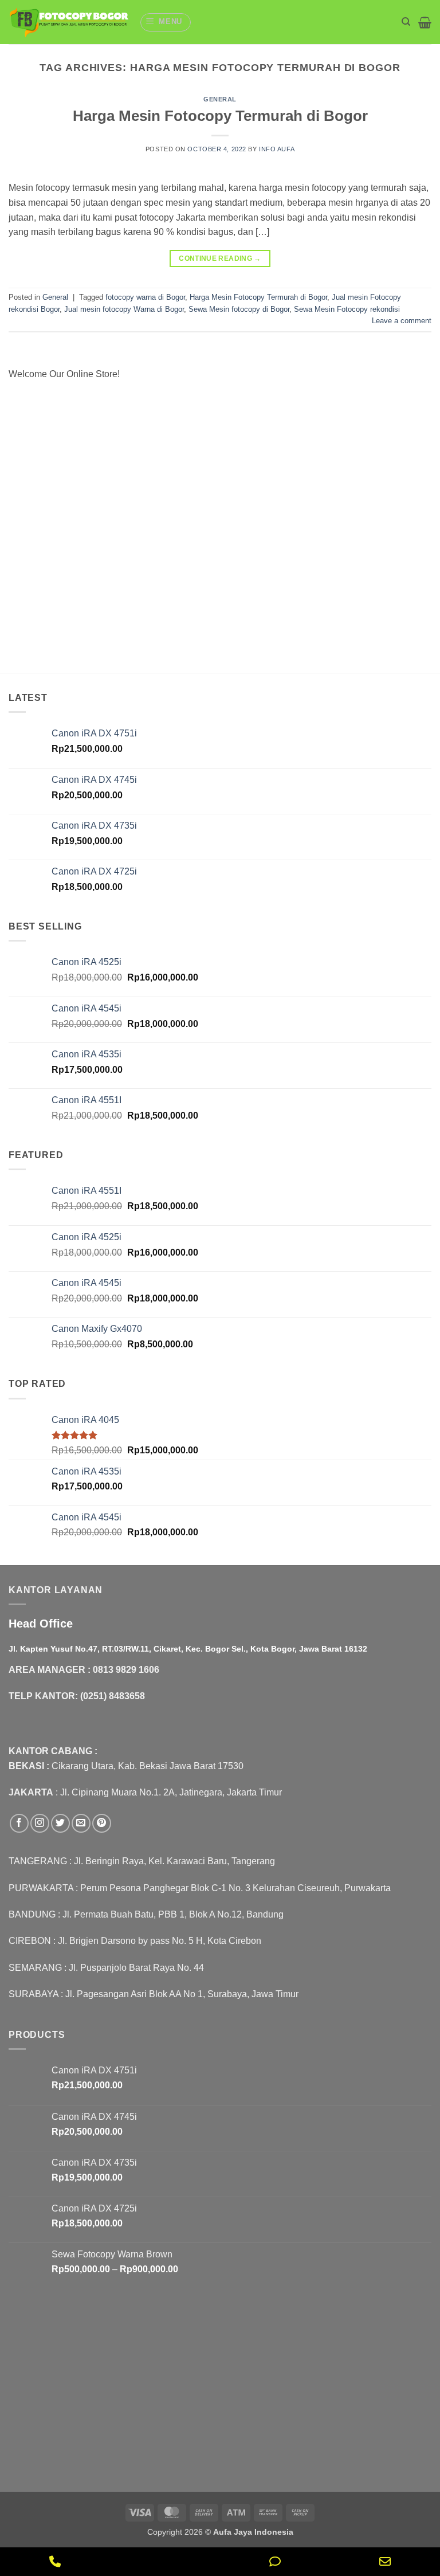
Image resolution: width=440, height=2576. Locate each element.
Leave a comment (402, 321)
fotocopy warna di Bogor (145, 297)
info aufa (277, 149)
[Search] (406, 22)
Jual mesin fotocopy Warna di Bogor (124, 309)
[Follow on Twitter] (60, 1823)
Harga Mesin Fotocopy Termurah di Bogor (220, 116)
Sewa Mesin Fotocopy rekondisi (347, 309)
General (220, 99)
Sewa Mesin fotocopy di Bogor (239, 309)
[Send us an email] (81, 1823)
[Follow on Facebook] (19, 1823)
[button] (166, 22)
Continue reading (220, 258)
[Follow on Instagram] (40, 1823)
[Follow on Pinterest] (102, 1823)
